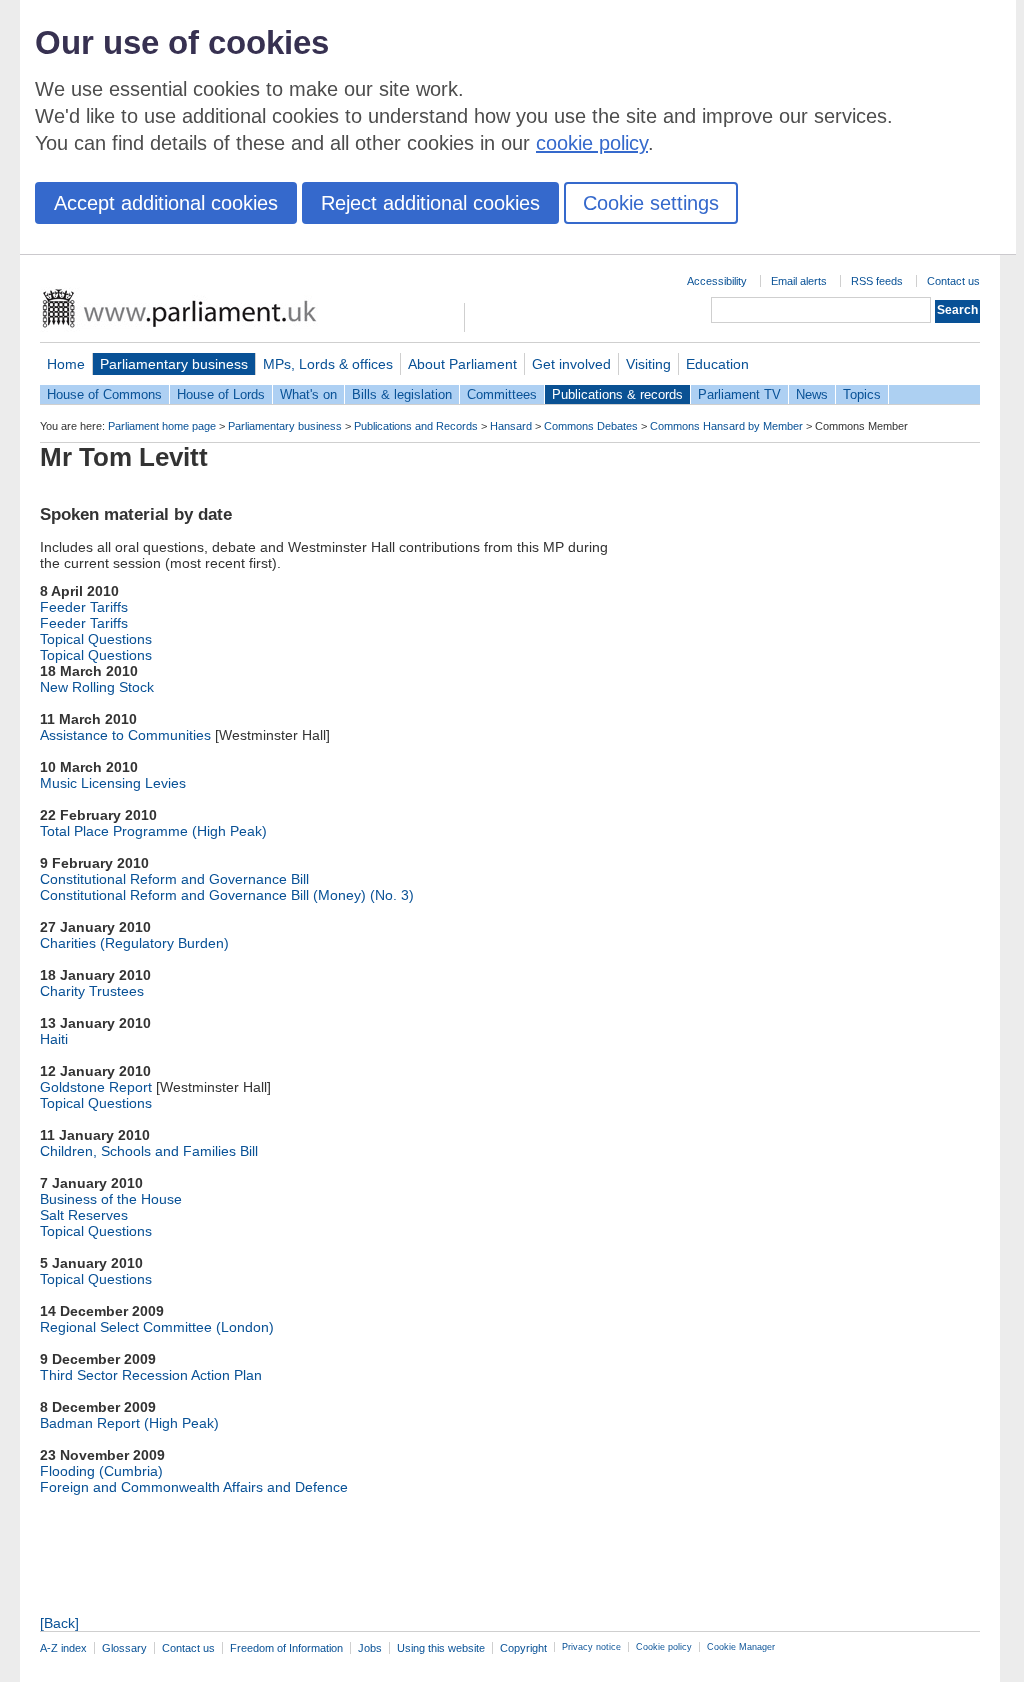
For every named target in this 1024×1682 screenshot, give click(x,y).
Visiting (648, 364)
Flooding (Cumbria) (101, 1471)
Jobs (370, 1648)
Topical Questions (96, 639)
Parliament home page (162, 426)
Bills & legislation (402, 394)
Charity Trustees (92, 991)
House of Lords (221, 394)
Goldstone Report (96, 1087)
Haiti (54, 1039)
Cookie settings (651, 203)
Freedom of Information (286, 1648)
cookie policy (592, 143)
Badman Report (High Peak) (129, 1423)
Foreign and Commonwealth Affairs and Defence (194, 1487)
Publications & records (617, 394)
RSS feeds (877, 281)
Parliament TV (739, 394)
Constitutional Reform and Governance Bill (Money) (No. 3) (227, 895)
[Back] (59, 1623)
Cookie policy (664, 1647)
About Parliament (462, 364)
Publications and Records (416, 426)
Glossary (124, 1648)
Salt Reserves (84, 1215)
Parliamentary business (174, 364)
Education (717, 364)
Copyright (523, 1648)
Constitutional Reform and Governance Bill (174, 879)
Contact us (953, 281)
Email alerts (799, 281)
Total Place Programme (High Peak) (153, 831)
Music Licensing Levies (113, 783)
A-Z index (63, 1648)
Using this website (441, 1648)
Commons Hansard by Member (726, 426)
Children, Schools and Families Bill (149, 1151)
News (812, 394)
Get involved (571, 364)
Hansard (511, 426)
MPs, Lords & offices (328, 364)
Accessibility (717, 281)
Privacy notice (591, 1647)
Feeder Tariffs (84, 607)
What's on (308, 394)
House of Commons (104, 394)
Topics (862, 394)
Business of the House (111, 1199)
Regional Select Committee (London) (157, 1327)
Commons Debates (591, 426)
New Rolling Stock (97, 687)
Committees (502, 394)
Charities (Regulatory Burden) (134, 943)
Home (66, 364)
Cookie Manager (741, 1647)
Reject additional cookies (430, 203)
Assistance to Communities (125, 735)
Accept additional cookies (166, 203)
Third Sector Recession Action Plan (151, 1375)
